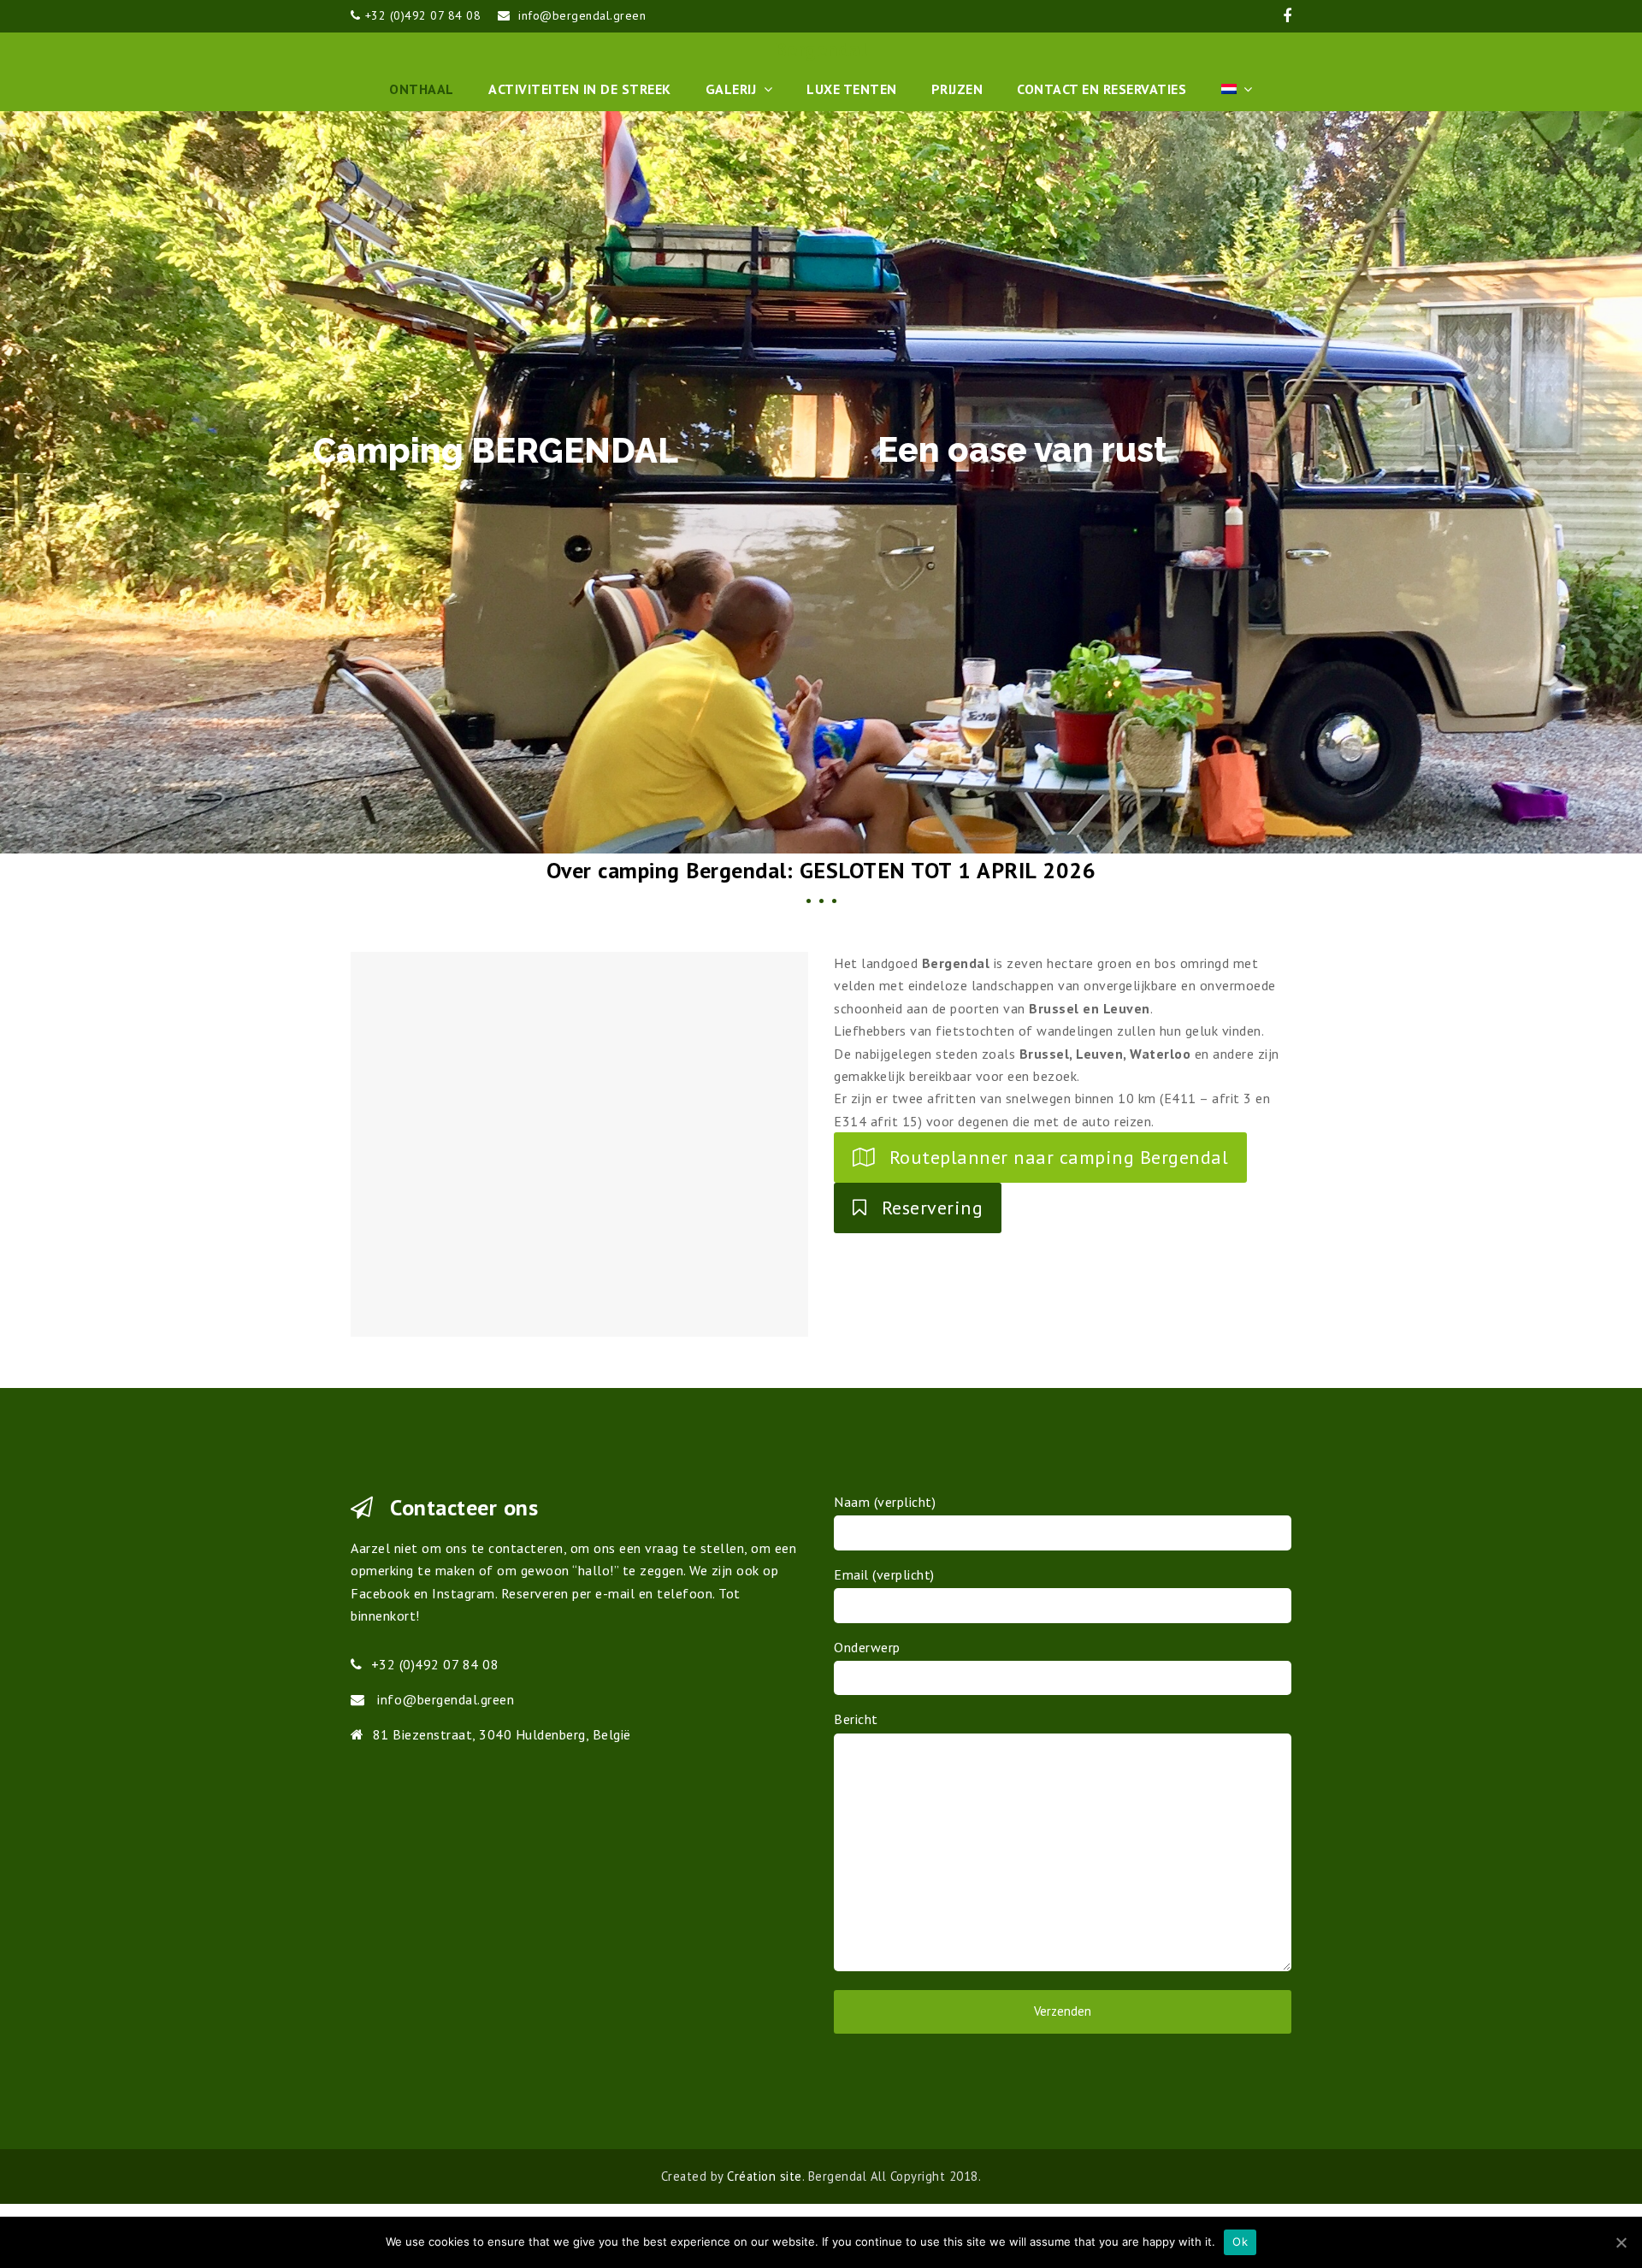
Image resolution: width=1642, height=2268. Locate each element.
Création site (765, 2176)
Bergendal (821, 49)
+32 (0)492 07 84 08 (423, 15)
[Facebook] (1288, 16)
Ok (1240, 2241)
